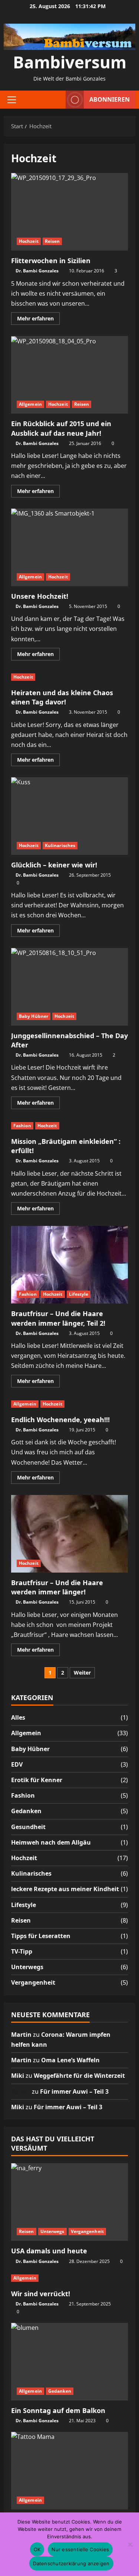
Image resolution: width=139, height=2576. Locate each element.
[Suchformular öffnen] (56, 100)
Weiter (82, 1673)
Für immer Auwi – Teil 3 (74, 2091)
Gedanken (26, 1811)
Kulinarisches (60, 845)
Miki (18, 2076)
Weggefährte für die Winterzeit (79, 2076)
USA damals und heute (49, 2251)
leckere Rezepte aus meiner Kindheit (65, 1889)
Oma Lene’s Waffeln (70, 2060)
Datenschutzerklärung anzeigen (71, 2563)
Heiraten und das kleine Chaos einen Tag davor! (62, 697)
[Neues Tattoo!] (69, 2471)
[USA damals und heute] (69, 2202)
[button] (12, 99)
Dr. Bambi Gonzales (37, 271)
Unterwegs (27, 1967)
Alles (18, 1717)
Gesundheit (28, 1827)
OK (37, 2549)
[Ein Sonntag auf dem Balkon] (69, 2362)
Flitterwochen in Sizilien (69, 212)
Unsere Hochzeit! (69, 547)
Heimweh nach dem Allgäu (51, 1842)
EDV (17, 1764)
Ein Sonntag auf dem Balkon (58, 2410)
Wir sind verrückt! (41, 2294)
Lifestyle (79, 1294)
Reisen (52, 241)
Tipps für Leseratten (41, 1936)
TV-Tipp (22, 1951)
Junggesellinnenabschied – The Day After (69, 987)
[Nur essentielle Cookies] (130, 2544)
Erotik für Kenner (37, 1780)
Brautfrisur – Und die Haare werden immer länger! (69, 1534)
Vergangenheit (33, 1982)
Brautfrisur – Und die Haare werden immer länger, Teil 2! (69, 1265)
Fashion (22, 1126)
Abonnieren (110, 99)
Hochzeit (29, 241)
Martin (21, 2035)
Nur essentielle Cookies (80, 2549)
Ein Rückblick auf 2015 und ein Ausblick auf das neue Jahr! (69, 375)
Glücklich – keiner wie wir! (69, 816)
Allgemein (30, 404)
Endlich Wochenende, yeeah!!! (60, 1420)
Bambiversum (70, 62)
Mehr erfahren (38, 320)
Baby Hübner (34, 1016)
